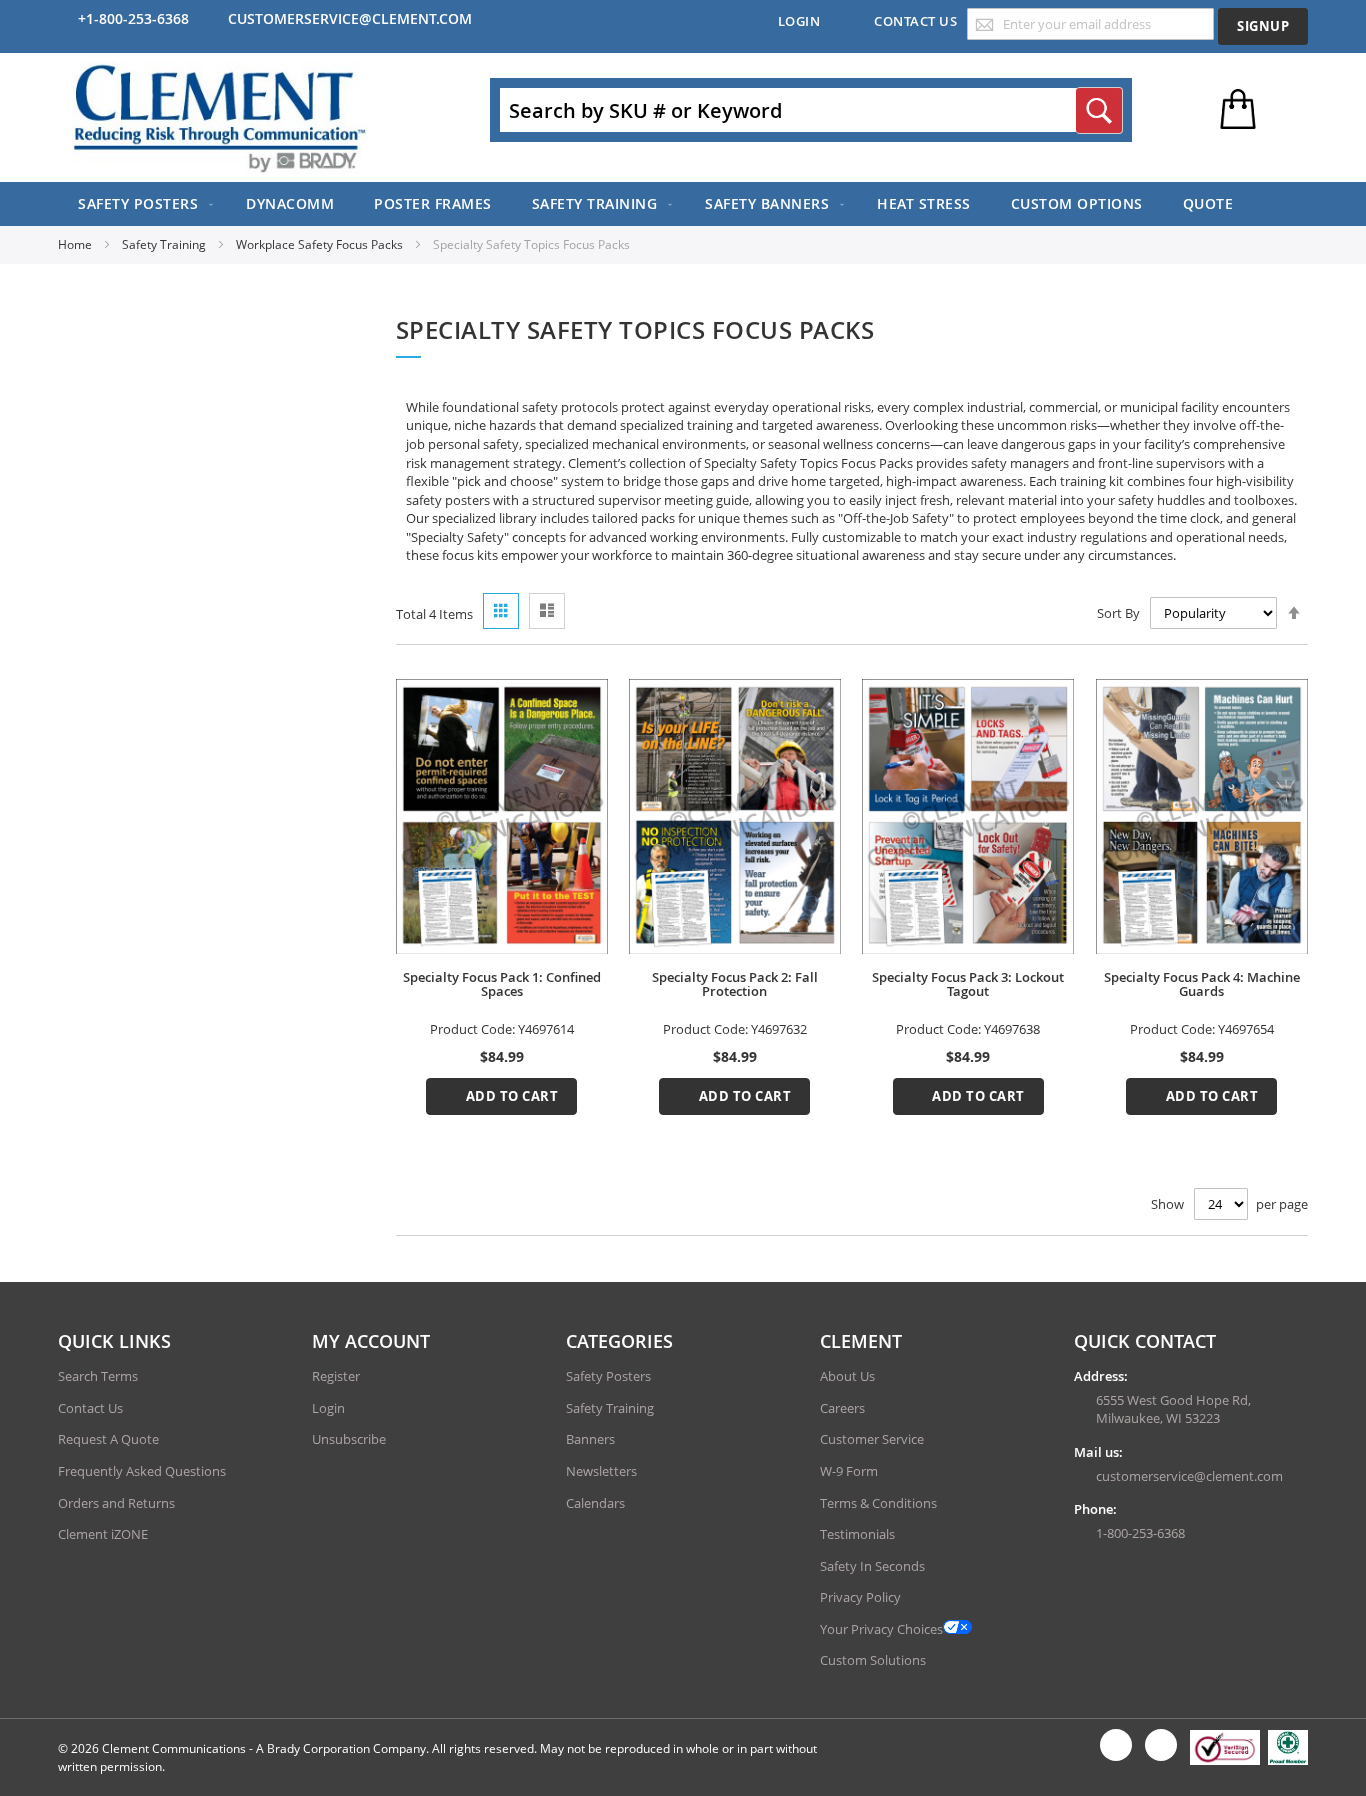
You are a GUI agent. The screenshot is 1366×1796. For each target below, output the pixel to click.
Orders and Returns (116, 1503)
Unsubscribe (349, 1439)
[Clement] (220, 117)
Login (799, 21)
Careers (842, 1408)
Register (336, 1376)
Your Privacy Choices (881, 1629)
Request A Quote (108, 1439)
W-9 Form (849, 1471)
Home (76, 244)
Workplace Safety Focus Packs (321, 244)
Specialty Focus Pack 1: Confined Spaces (502, 984)
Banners (590, 1439)
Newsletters (601, 1471)
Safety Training (165, 244)
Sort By (1118, 613)
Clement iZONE (103, 1534)
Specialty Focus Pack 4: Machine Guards (1202, 984)
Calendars (595, 1503)
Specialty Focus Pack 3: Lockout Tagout (968, 984)
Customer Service (872, 1439)
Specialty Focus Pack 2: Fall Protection (735, 984)
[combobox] (811, 110)
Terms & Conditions (878, 1503)
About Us (847, 1376)
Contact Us (915, 21)
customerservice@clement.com (350, 18)
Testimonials (857, 1534)
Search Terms (98, 1376)
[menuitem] (142, 204)
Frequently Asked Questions (142, 1471)
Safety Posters (608, 1376)
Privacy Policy (860, 1597)
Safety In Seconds (872, 1566)
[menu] (683, 204)
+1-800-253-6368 (133, 18)
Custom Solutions (873, 1660)
